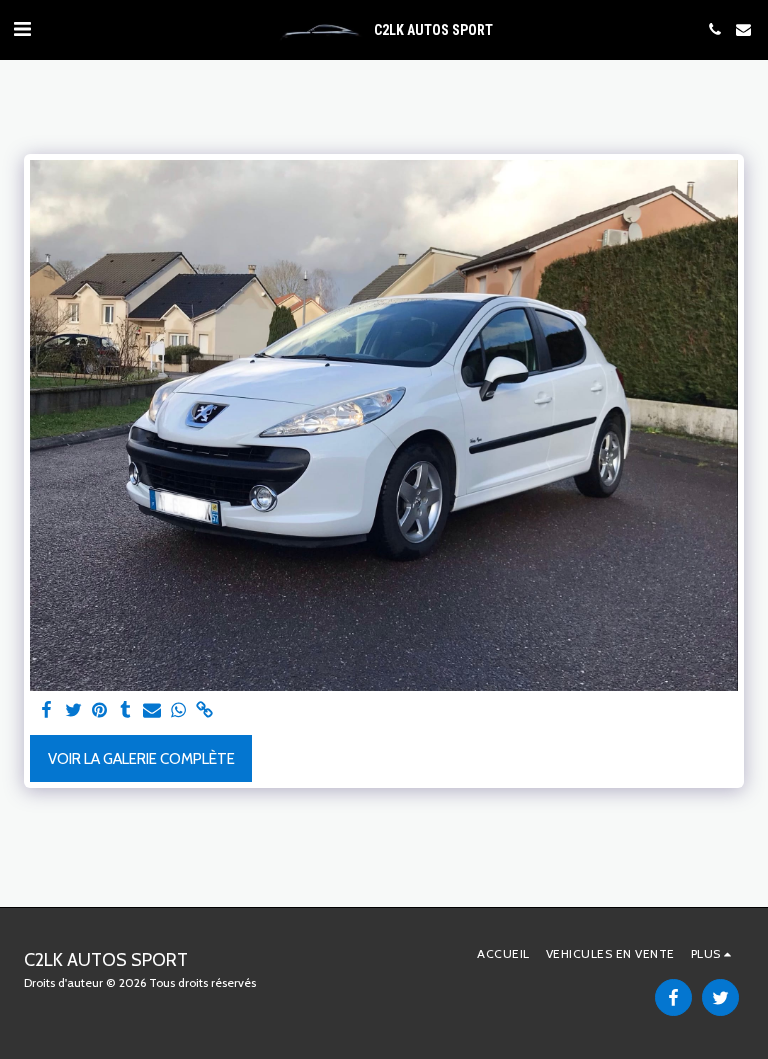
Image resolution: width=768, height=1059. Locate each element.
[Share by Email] (152, 711)
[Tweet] (73, 711)
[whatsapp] (178, 711)
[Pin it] (99, 711)
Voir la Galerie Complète (141, 759)
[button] (22, 29)
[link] (204, 711)
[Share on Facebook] (47, 711)
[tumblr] (125, 711)
